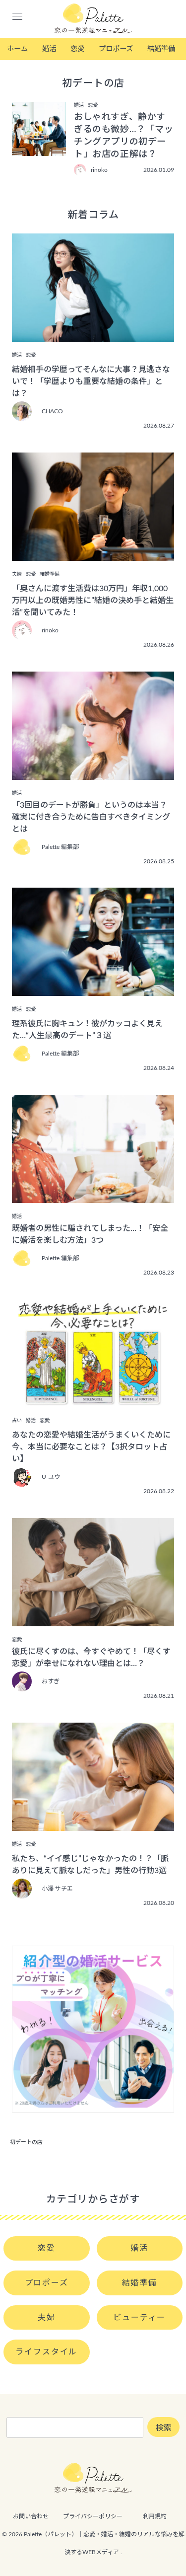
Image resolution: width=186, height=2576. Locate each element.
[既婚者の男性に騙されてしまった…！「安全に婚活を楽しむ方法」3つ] (93, 1196)
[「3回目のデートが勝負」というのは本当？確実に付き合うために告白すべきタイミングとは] (93, 773)
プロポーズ (116, 49)
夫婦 (47, 2318)
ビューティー (139, 2318)
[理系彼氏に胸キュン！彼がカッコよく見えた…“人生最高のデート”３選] (93, 989)
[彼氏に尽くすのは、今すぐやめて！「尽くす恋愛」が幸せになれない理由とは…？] (93, 1619)
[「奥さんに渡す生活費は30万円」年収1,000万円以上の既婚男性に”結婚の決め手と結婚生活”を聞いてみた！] (93, 554)
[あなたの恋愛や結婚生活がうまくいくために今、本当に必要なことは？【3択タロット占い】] (93, 1400)
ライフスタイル (46, 2352)
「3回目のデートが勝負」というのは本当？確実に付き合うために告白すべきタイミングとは (91, 817)
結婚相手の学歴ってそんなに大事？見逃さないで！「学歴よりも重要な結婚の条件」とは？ (91, 381)
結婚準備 (161, 49)
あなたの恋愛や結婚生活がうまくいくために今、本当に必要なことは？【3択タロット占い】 (91, 1447)
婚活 (49, 49)
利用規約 (155, 2516)
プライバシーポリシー (93, 2516)
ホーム (17, 49)
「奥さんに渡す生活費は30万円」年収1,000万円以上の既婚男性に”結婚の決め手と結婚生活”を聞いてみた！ (93, 601)
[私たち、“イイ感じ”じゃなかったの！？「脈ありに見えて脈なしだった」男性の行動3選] (93, 1824)
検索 (164, 2428)
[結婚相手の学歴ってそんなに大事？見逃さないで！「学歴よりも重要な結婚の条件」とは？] (93, 335)
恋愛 (77, 49)
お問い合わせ (31, 2516)
